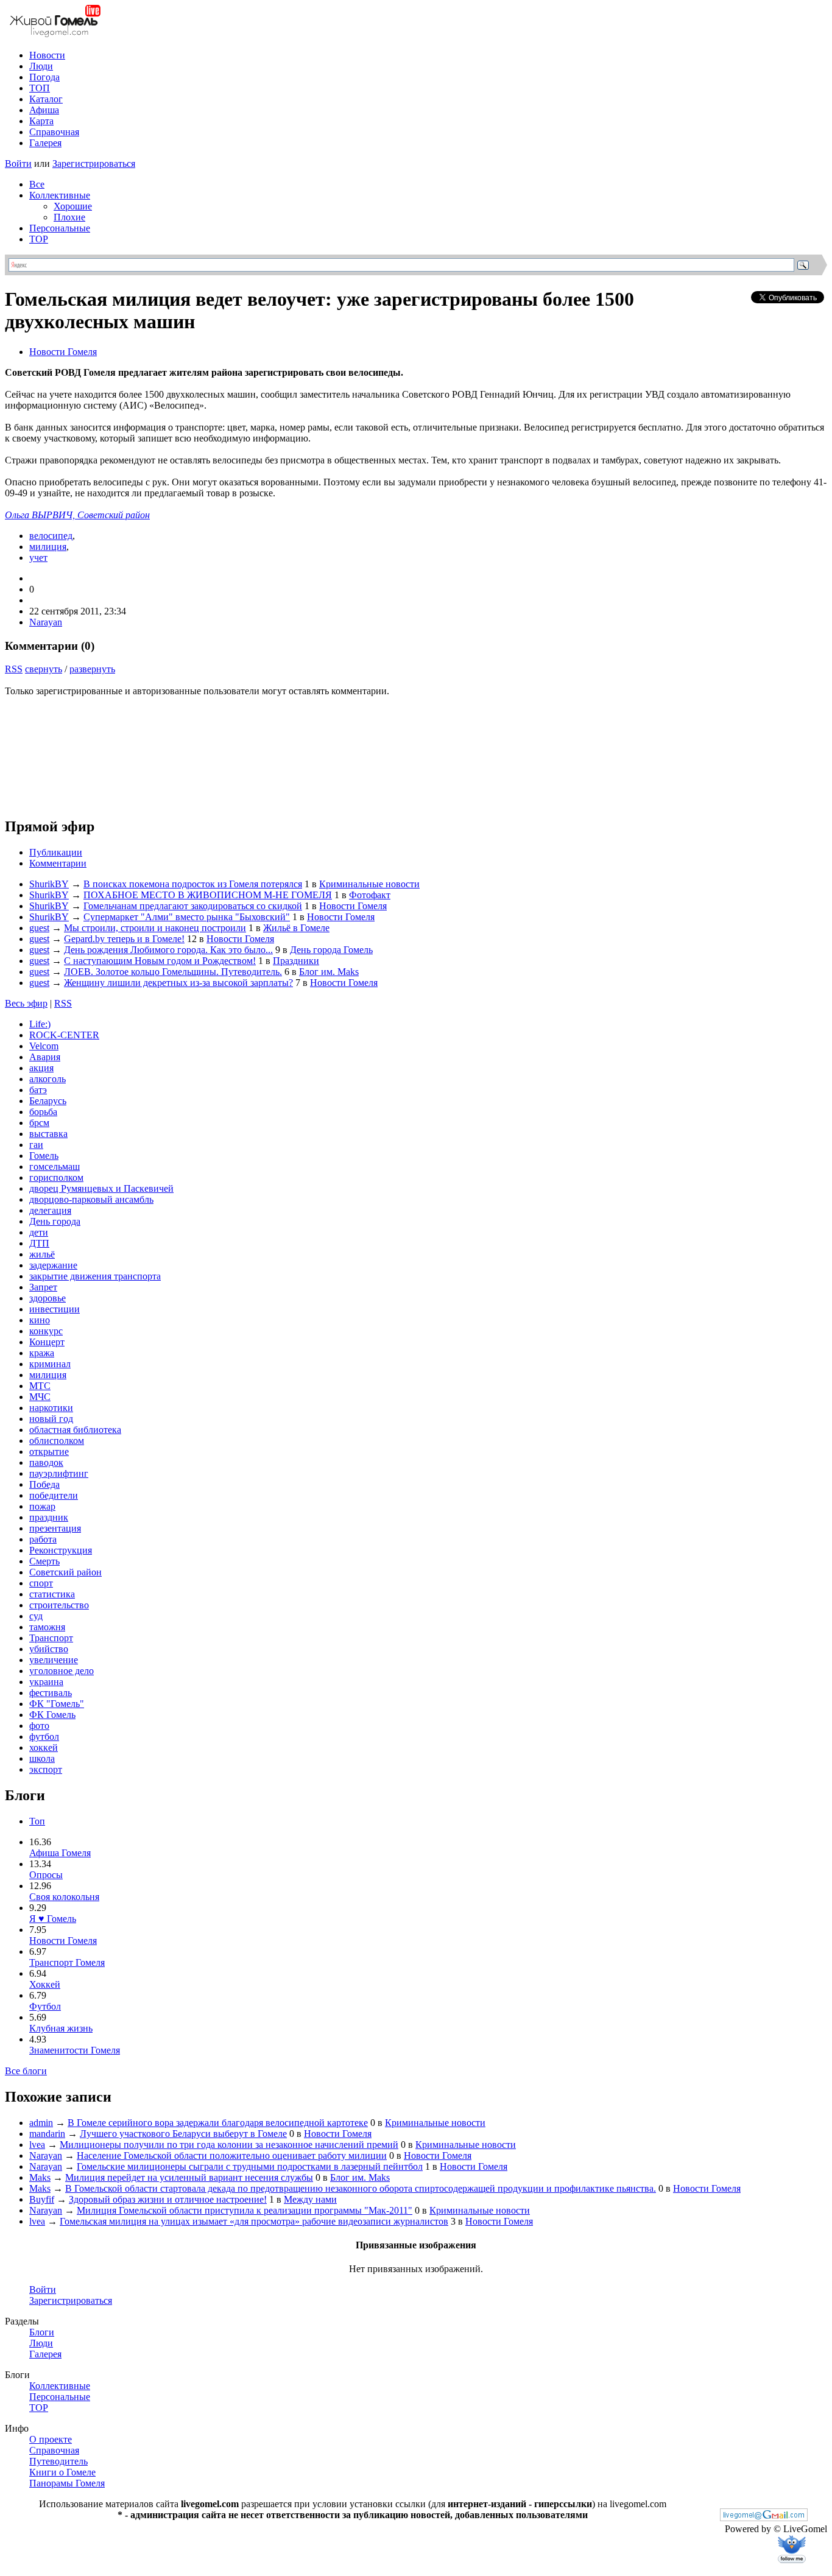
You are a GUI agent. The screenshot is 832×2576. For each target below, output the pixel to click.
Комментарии (58, 863)
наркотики (51, 1408)
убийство (49, 1649)
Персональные (60, 228)
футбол (44, 1737)
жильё (42, 1254)
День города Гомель (331, 950)
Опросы (46, 1875)
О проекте (51, 2439)
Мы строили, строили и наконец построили (155, 928)
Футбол (45, 2006)
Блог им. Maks (329, 972)
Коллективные (60, 195)
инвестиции (55, 1309)
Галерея (45, 143)
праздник (49, 1517)
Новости (47, 55)
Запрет (43, 1287)
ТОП (40, 88)
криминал (50, 1364)
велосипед (51, 536)
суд (36, 1616)
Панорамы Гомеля (67, 2483)
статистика (52, 1594)
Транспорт (51, 1638)
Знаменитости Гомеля (75, 2050)
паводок (46, 1462)
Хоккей (45, 1984)
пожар (42, 1506)
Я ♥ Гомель (53, 1919)
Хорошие (73, 206)
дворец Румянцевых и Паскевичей (101, 1188)
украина (46, 1682)
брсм (39, 1123)
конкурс (46, 1331)
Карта (41, 121)
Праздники (296, 961)
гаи (36, 1145)
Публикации (56, 852)
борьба (43, 1112)
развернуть (92, 669)
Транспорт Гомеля (67, 1962)
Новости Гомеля (63, 352)
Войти (18, 164)
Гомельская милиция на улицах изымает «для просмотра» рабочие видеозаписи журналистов (254, 2221)
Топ (37, 1821)
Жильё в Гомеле (296, 928)
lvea (37, 2145)
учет (38, 558)
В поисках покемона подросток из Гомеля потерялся (193, 884)
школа (42, 1758)
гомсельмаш (55, 1167)
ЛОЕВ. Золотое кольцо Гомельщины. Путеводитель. (173, 972)
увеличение (54, 1660)
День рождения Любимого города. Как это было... (168, 950)
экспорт (46, 1769)
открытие (49, 1452)
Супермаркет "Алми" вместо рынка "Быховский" (187, 917)
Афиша (44, 110)
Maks (40, 2177)
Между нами (310, 2199)
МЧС (40, 1397)
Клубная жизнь (61, 2028)
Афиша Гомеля (60, 1853)
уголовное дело (62, 1671)
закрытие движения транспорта (95, 1276)
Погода (44, 77)
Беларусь (48, 1101)
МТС (40, 1386)
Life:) (40, 1024)
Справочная (54, 132)
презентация (55, 1528)
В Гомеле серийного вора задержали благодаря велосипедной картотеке (218, 2123)
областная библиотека (75, 1430)
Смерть (44, 1561)
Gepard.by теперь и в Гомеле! (124, 939)
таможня (47, 1627)
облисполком (57, 1441)
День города (55, 1221)
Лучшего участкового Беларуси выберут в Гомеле (183, 2134)
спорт (41, 1583)
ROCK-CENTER (64, 1035)
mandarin (47, 2134)
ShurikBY (49, 884)
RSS (14, 669)
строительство (59, 1605)
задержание (53, 1265)
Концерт (47, 1342)
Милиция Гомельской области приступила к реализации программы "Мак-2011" (245, 2210)
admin (41, 2123)
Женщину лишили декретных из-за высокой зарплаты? (178, 983)
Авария (45, 1057)
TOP (39, 239)
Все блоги (26, 2071)
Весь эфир (26, 1003)
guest (39, 928)
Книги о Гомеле (62, 2472)
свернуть (44, 669)
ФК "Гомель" (57, 1704)
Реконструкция (61, 1550)
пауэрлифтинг (59, 1473)
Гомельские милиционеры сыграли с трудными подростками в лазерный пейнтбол (250, 2166)
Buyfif (42, 2199)
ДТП (39, 1243)
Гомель (44, 1156)
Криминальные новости (369, 884)
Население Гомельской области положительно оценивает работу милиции (232, 2155)
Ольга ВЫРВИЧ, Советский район (77, 515)
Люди (41, 66)
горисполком (56, 1177)
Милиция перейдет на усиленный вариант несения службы (189, 2177)
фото (39, 1726)
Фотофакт (370, 895)
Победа (44, 1484)
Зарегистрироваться (94, 164)
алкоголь (48, 1079)
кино (40, 1320)
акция (41, 1068)
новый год (51, 1419)
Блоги (42, 2332)
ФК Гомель (52, 1715)
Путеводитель (58, 2461)
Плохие (69, 217)
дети (39, 1232)
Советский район (65, 1572)
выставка (48, 1134)
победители (54, 1495)
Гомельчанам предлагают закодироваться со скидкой (193, 906)
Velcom (44, 1046)
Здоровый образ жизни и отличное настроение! (168, 2199)
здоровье (48, 1298)
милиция (48, 547)
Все (37, 184)
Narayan (46, 622)
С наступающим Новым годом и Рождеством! (160, 961)
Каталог (46, 99)
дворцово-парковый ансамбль (91, 1199)
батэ (38, 1090)
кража (42, 1353)
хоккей (44, 1747)
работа (43, 1539)
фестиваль (51, 1693)
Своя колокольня (64, 1897)
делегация (50, 1210)
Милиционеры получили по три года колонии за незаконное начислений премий (229, 2145)
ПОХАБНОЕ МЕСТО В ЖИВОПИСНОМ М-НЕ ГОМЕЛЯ (208, 895)
